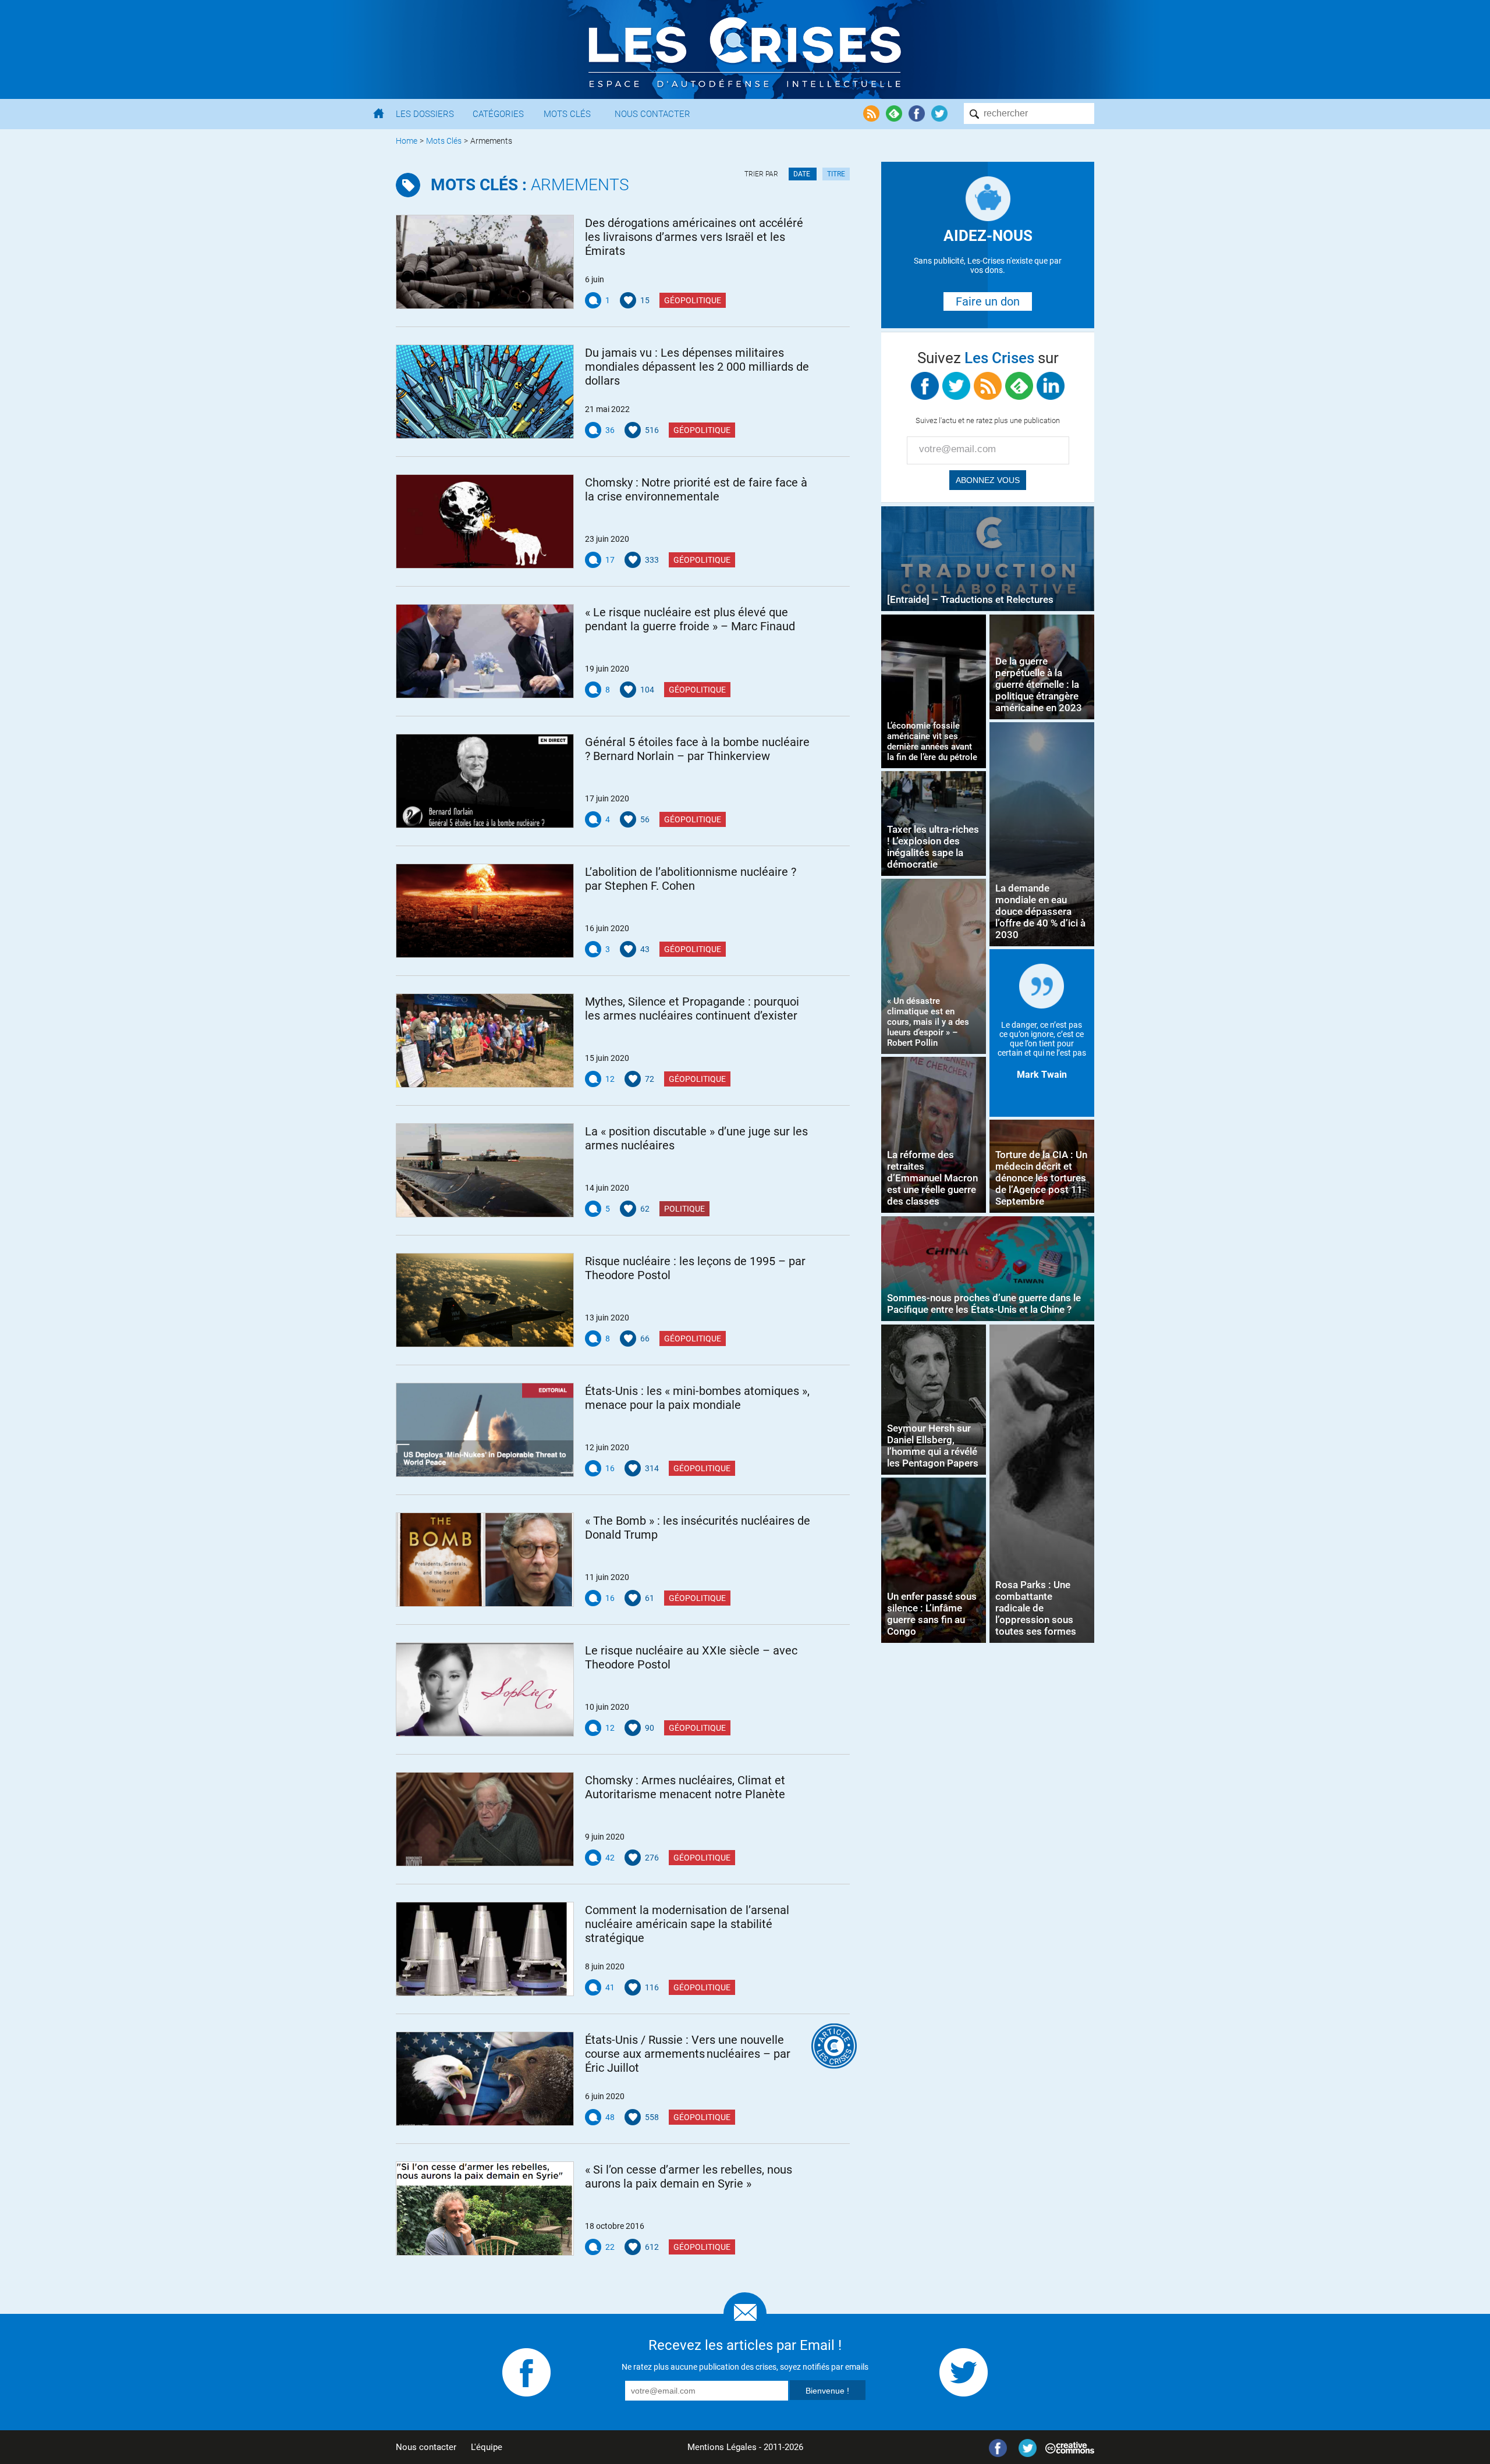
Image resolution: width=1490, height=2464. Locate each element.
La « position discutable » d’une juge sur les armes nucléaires (696, 1138)
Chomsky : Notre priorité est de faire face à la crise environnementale (696, 489)
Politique (684, 1209)
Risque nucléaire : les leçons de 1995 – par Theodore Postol (695, 1268)
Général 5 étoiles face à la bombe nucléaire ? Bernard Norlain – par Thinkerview (697, 749)
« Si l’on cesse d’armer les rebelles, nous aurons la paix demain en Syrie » (689, 2177)
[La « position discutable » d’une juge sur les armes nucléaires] (485, 1170)
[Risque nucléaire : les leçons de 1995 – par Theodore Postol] (485, 1300)
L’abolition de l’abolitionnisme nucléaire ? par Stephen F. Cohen (691, 879)
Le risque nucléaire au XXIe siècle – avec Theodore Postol (691, 1657)
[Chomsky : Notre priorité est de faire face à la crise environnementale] (485, 521)
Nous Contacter (652, 114)
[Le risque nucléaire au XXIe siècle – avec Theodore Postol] (485, 1689)
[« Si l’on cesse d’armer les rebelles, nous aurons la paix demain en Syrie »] (485, 2209)
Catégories (498, 114)
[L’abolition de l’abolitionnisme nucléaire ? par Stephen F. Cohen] (485, 911)
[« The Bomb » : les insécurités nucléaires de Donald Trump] (485, 1560)
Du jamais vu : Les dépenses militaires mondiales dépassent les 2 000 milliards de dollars (697, 367)
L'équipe (487, 2447)
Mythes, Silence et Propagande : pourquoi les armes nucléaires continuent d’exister (692, 1009)
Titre (836, 174)
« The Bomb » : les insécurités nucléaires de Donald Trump (698, 1528)
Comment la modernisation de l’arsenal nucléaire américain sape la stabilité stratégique (687, 1924)
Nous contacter (426, 2447)
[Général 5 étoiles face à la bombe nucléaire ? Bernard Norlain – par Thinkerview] (485, 781)
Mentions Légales (722, 2447)
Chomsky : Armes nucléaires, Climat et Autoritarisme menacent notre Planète (685, 1787)
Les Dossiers (425, 114)
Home (407, 141)
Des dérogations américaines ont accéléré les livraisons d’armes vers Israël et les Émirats (694, 237)
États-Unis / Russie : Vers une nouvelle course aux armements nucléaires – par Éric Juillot (688, 2054)
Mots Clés (567, 114)
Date (803, 174)
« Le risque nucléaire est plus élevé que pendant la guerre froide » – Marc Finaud (690, 619)
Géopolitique (693, 300)
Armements (530, 185)
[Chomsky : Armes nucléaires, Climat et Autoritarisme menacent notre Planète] (485, 1819)
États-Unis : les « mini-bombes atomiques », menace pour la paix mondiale (697, 1398)
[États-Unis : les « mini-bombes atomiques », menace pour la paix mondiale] (485, 1430)
